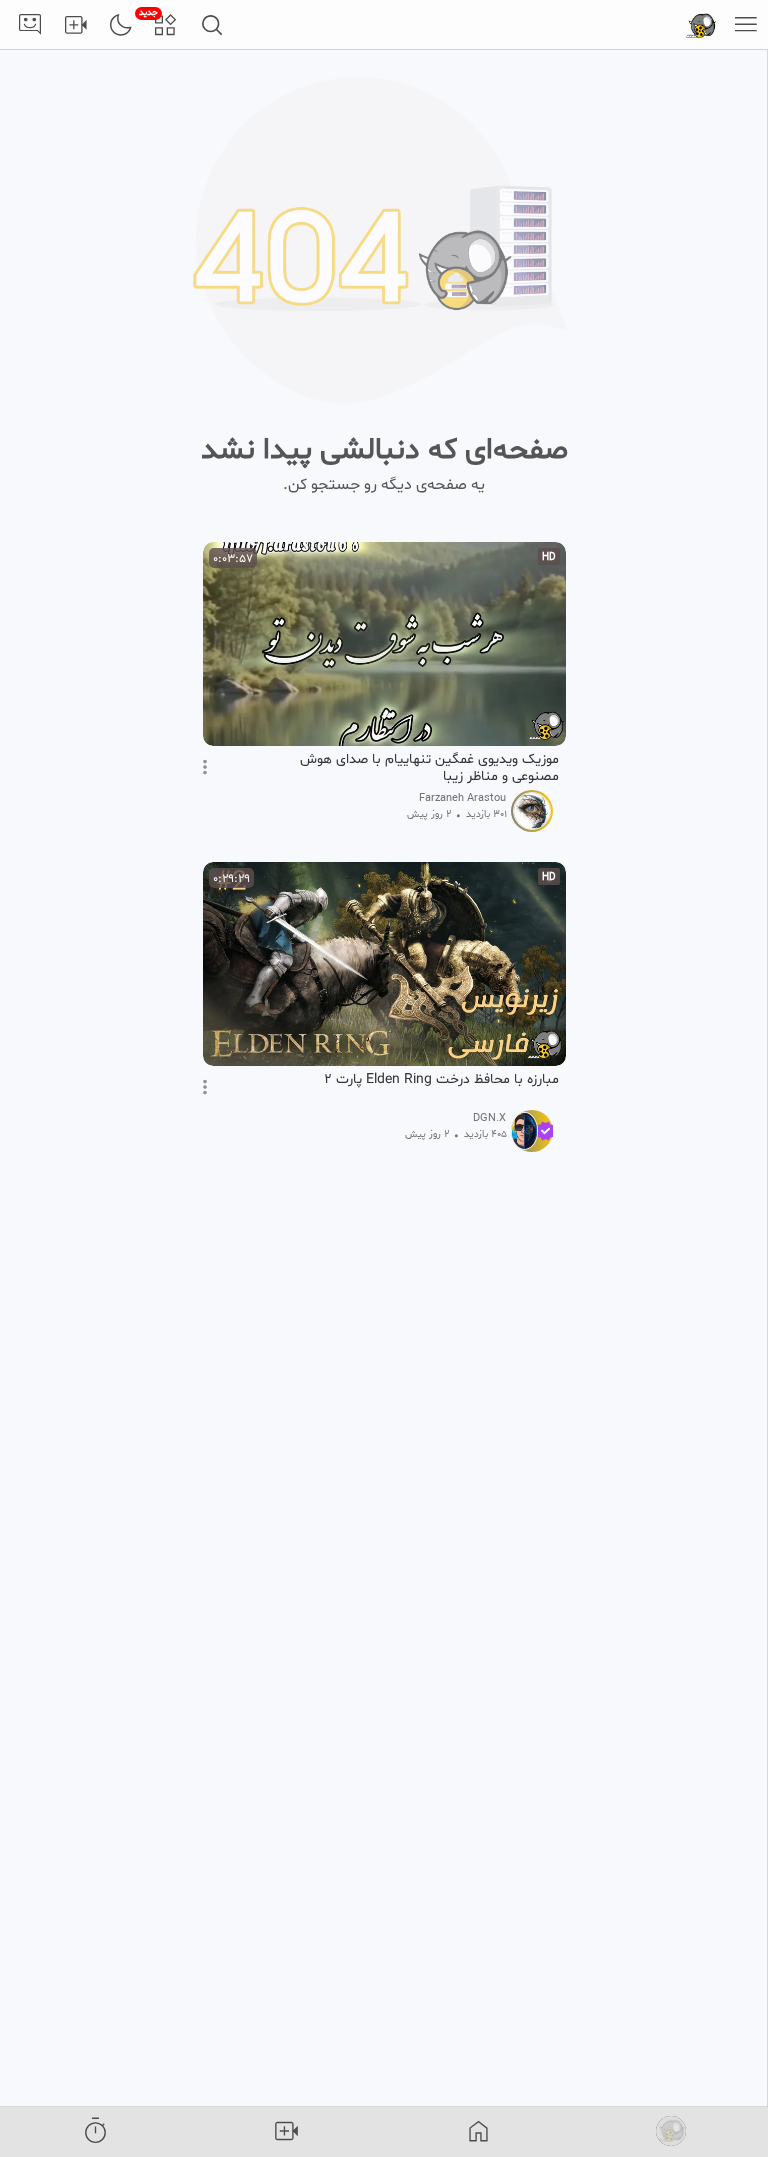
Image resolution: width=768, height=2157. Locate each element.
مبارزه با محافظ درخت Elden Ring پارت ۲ (441, 1080)
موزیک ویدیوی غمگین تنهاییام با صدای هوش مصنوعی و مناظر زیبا (429, 768)
